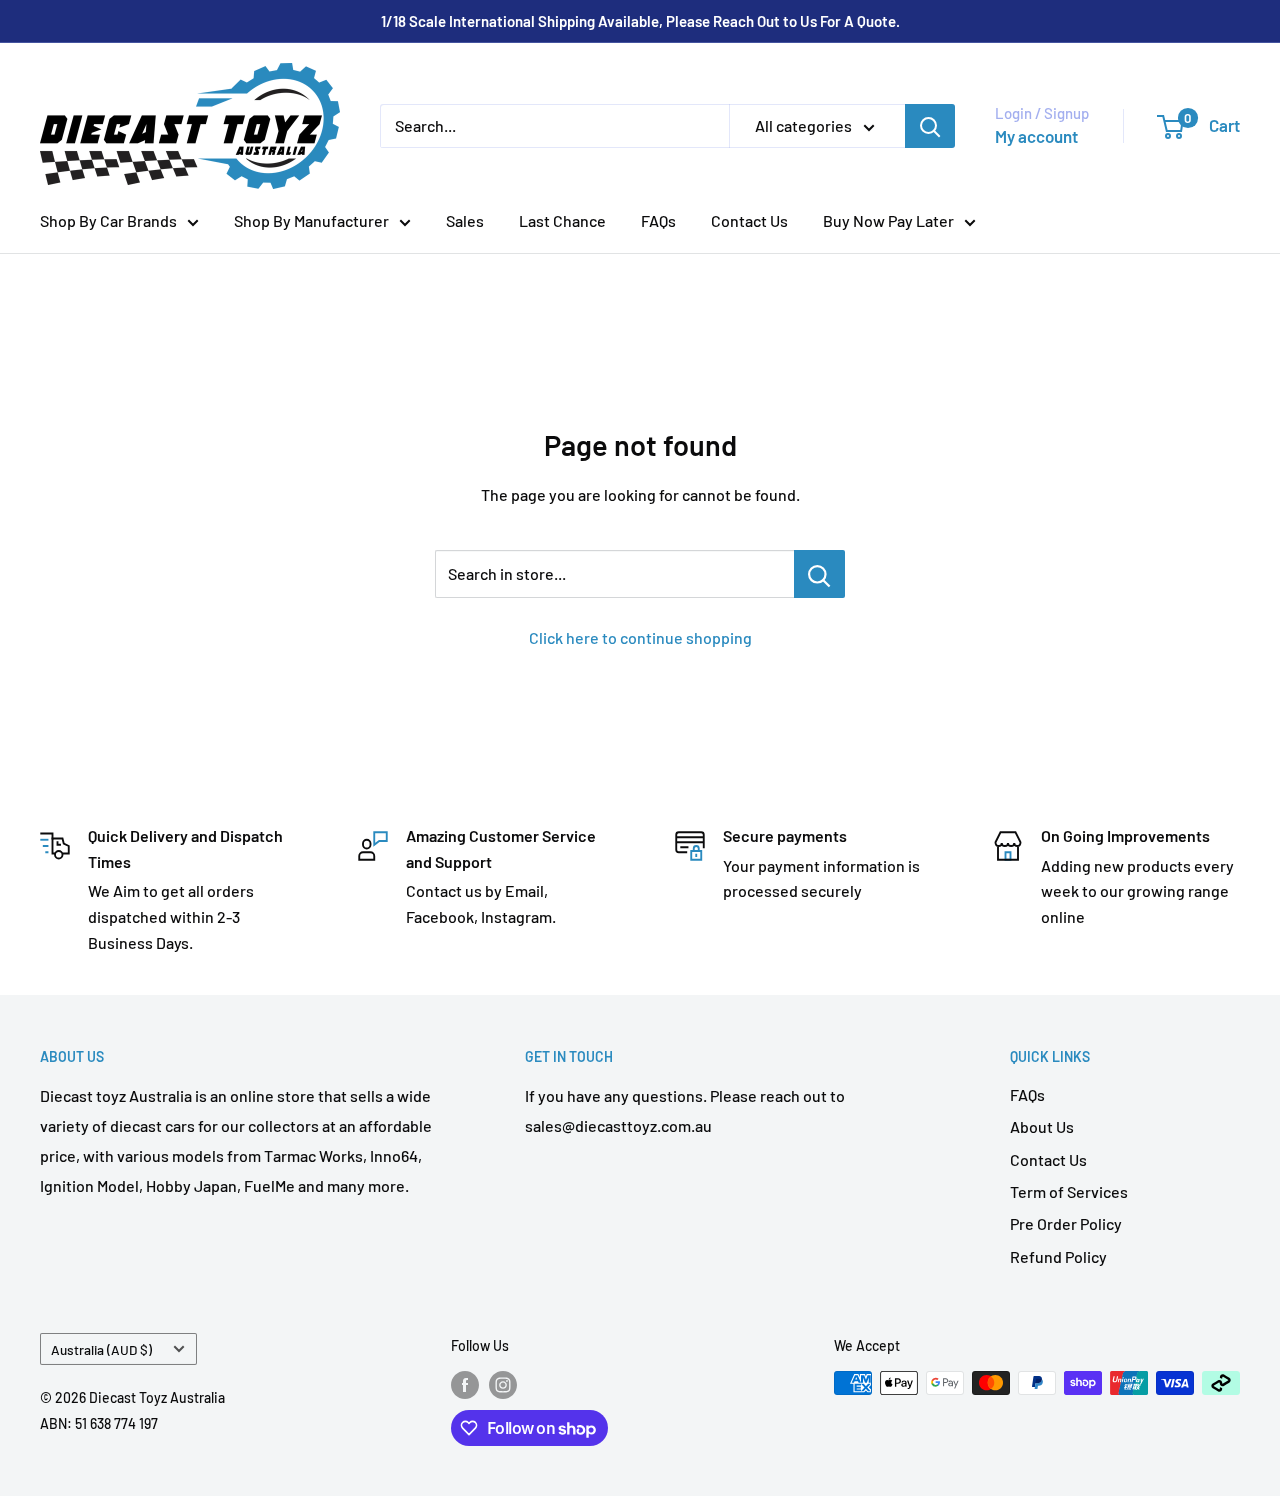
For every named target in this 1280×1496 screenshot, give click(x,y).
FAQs (658, 220)
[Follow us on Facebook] (465, 1385)
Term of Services (1069, 1191)
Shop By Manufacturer (311, 220)
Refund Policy (1058, 1256)
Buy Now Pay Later (888, 220)
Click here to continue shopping (640, 637)
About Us (1042, 1126)
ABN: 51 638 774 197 (99, 1423)
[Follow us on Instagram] (503, 1385)
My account (1036, 136)
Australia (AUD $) (101, 1349)
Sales (465, 220)
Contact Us (749, 220)
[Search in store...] (819, 574)
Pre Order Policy (1066, 1223)
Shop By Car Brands (108, 220)
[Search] (930, 126)
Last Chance (562, 220)
